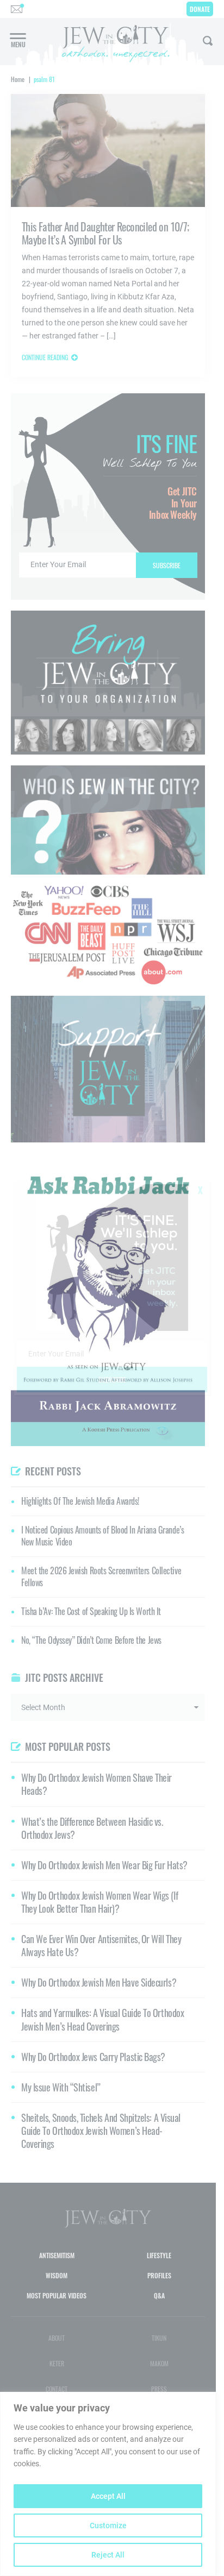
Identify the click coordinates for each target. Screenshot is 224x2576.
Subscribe (112, 1380)
